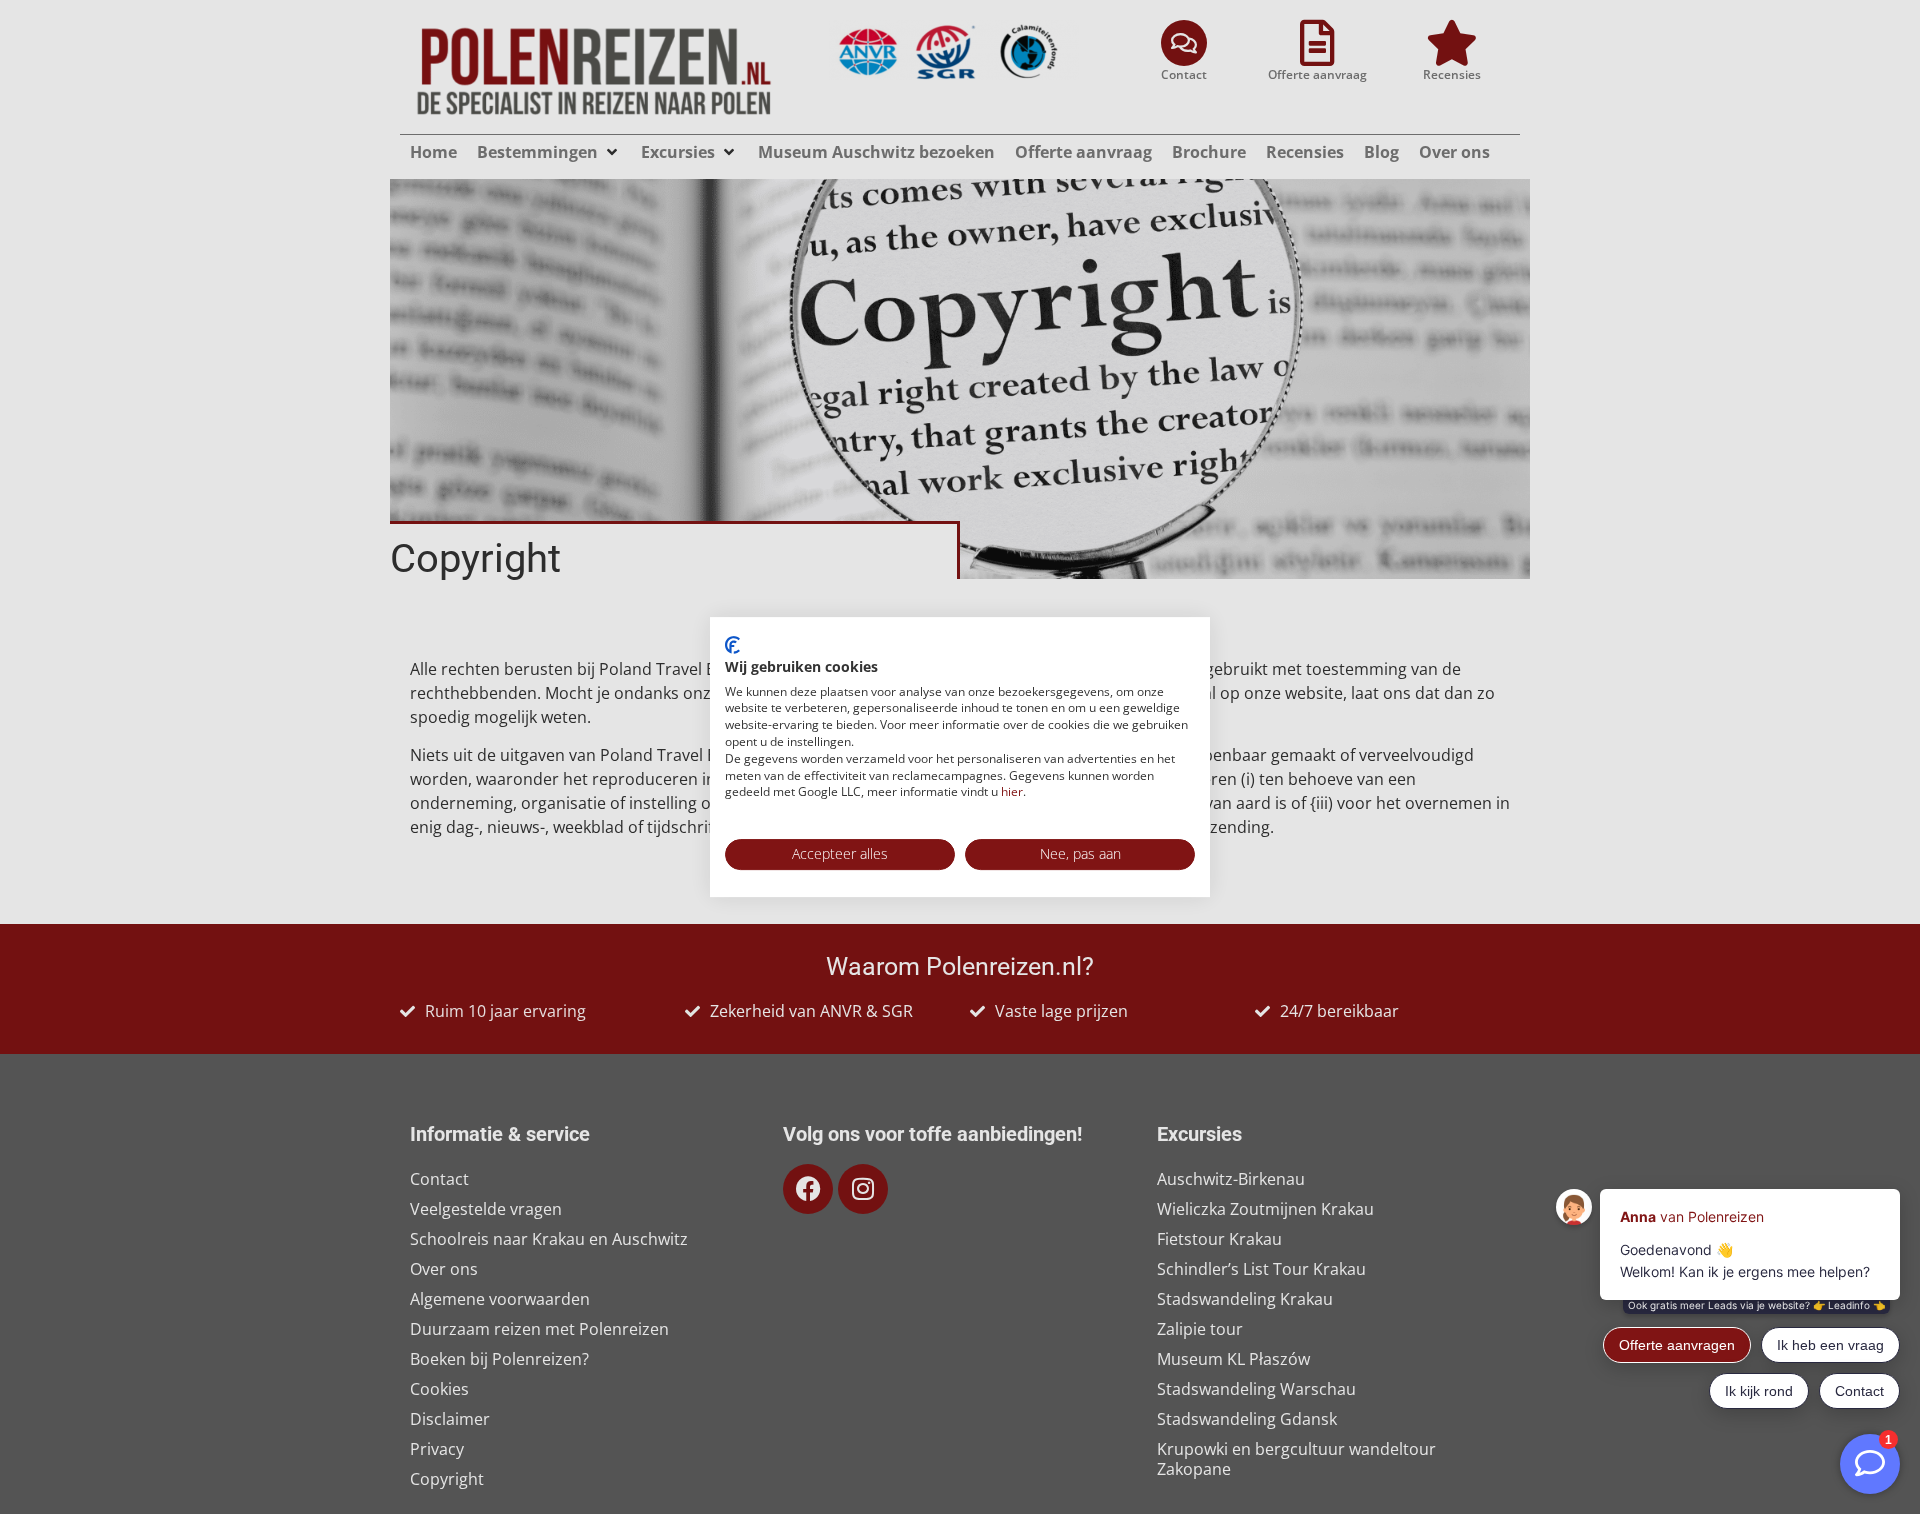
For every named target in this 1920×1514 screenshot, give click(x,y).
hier (1012, 791)
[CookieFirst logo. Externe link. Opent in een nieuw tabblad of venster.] (732, 645)
